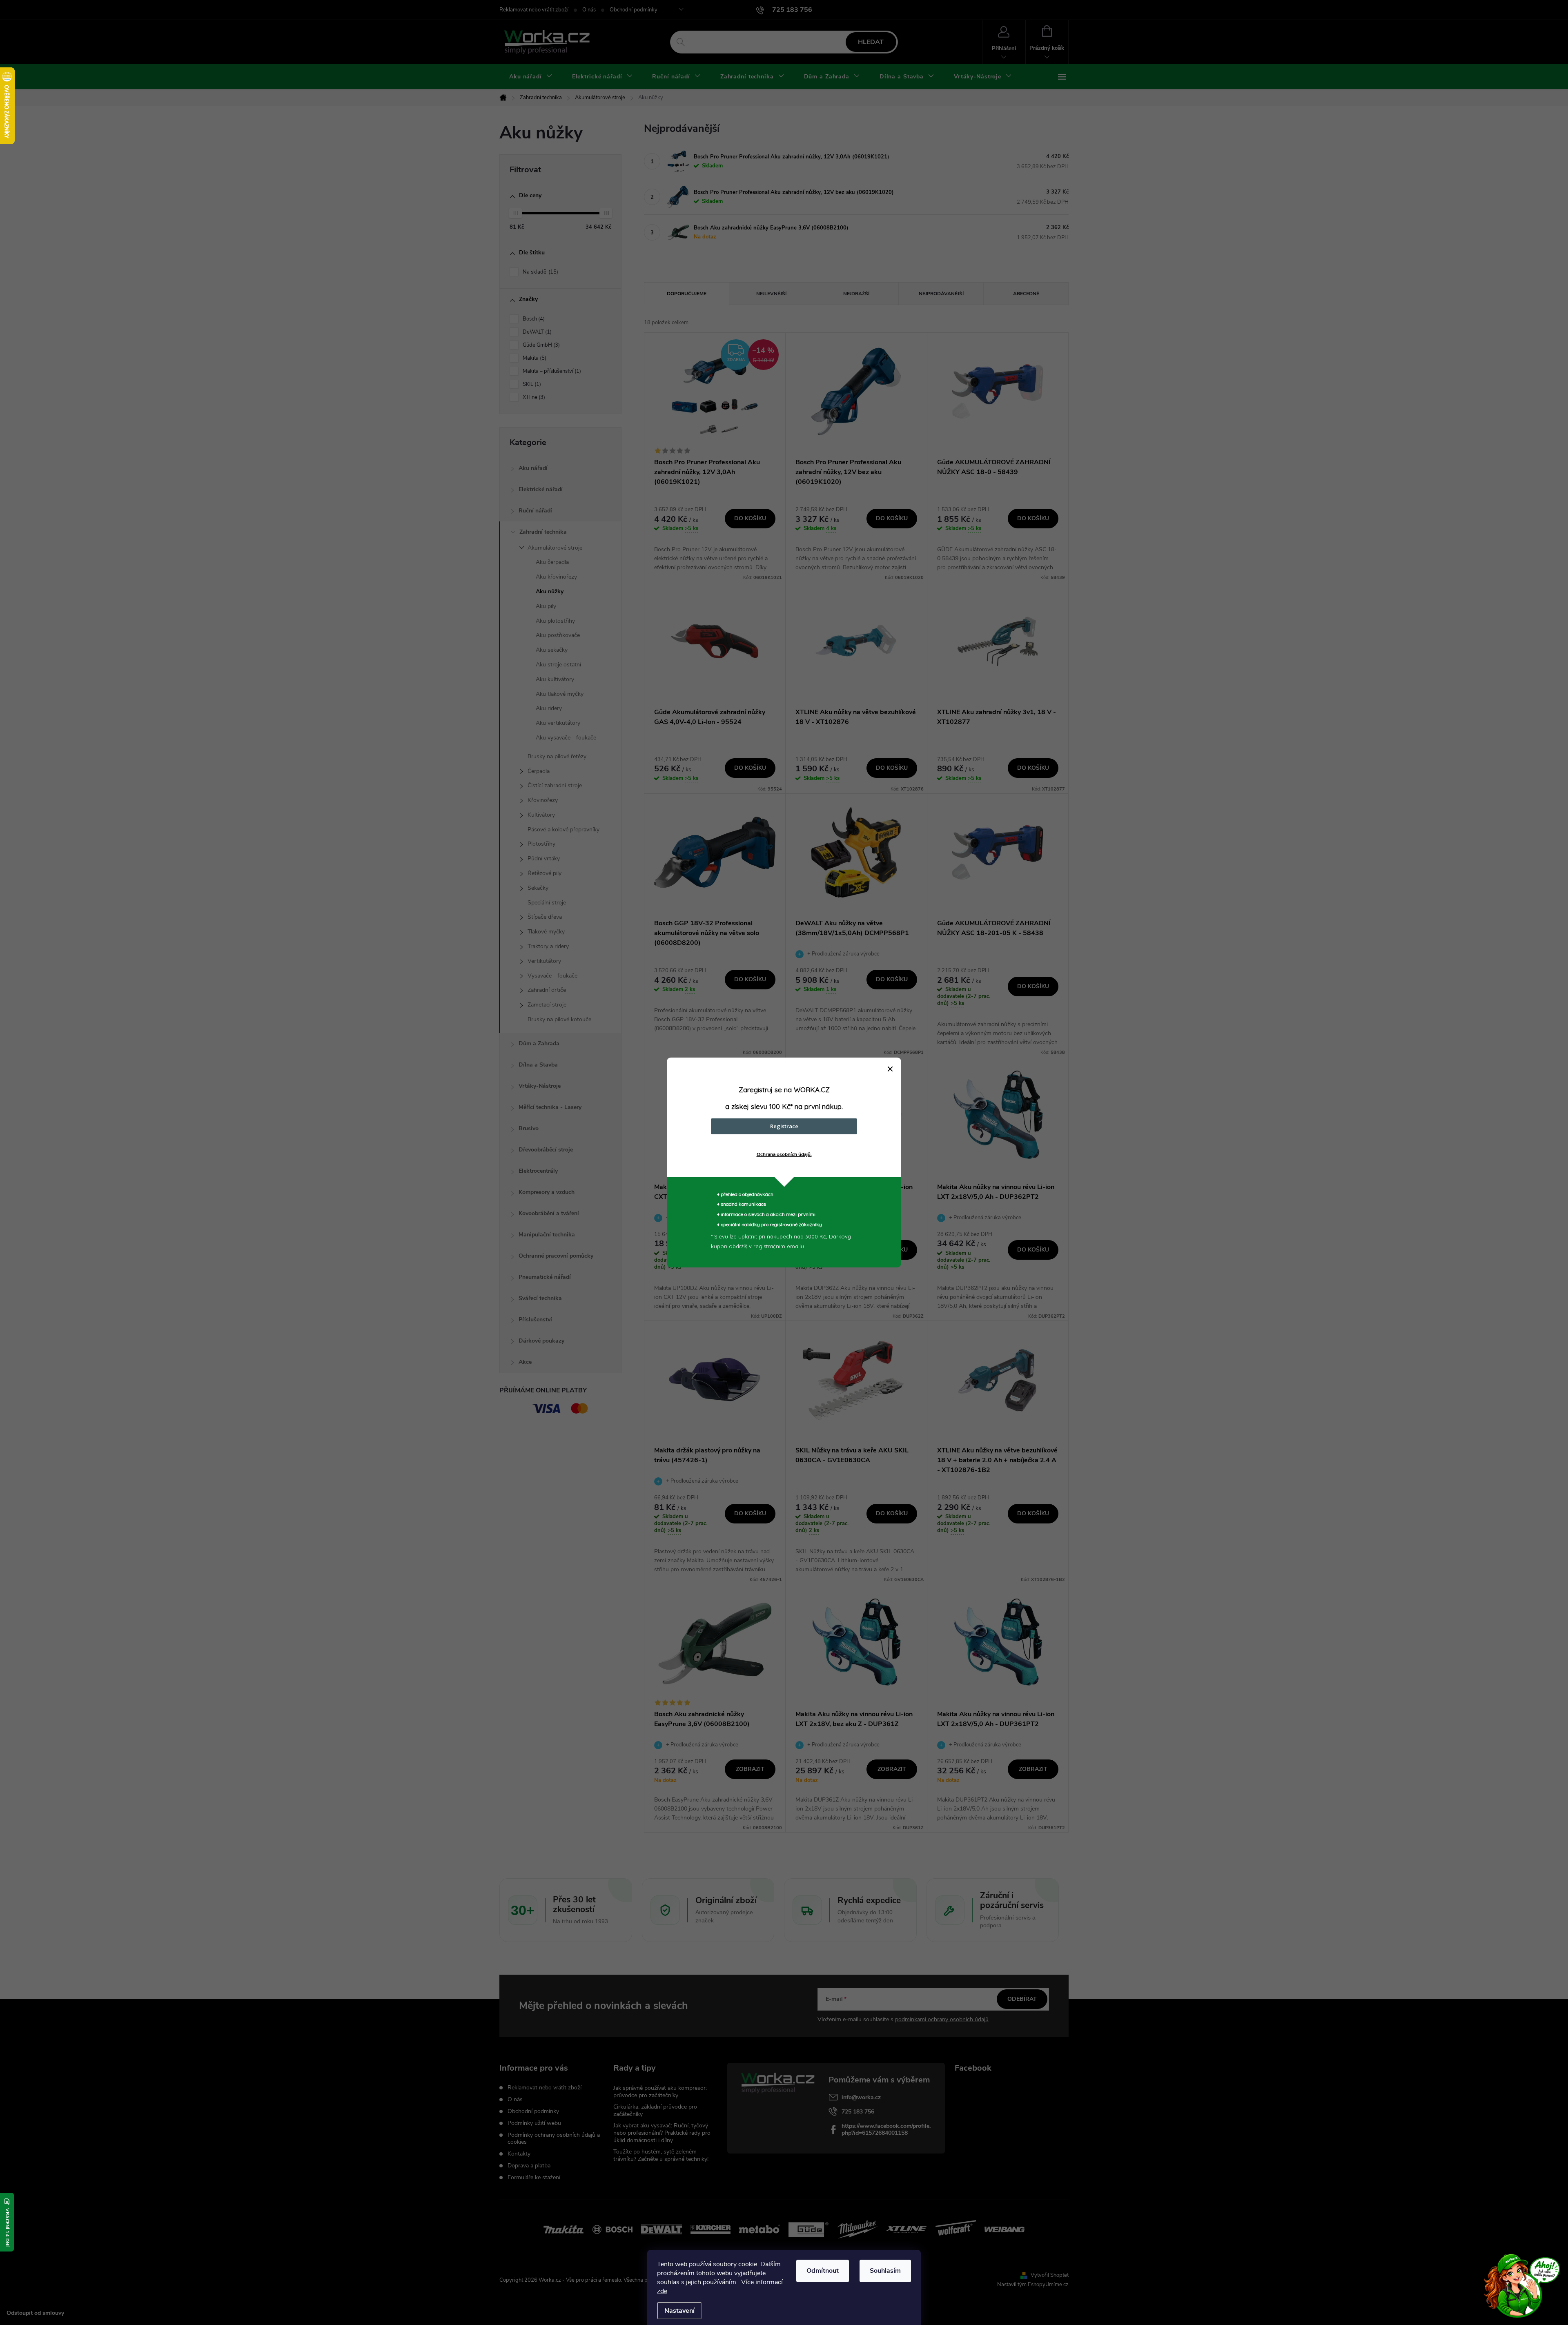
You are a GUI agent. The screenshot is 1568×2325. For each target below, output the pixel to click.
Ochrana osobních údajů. (784, 1154)
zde (662, 2291)
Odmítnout (823, 2271)
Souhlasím (885, 2271)
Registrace (784, 1126)
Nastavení (679, 2311)
